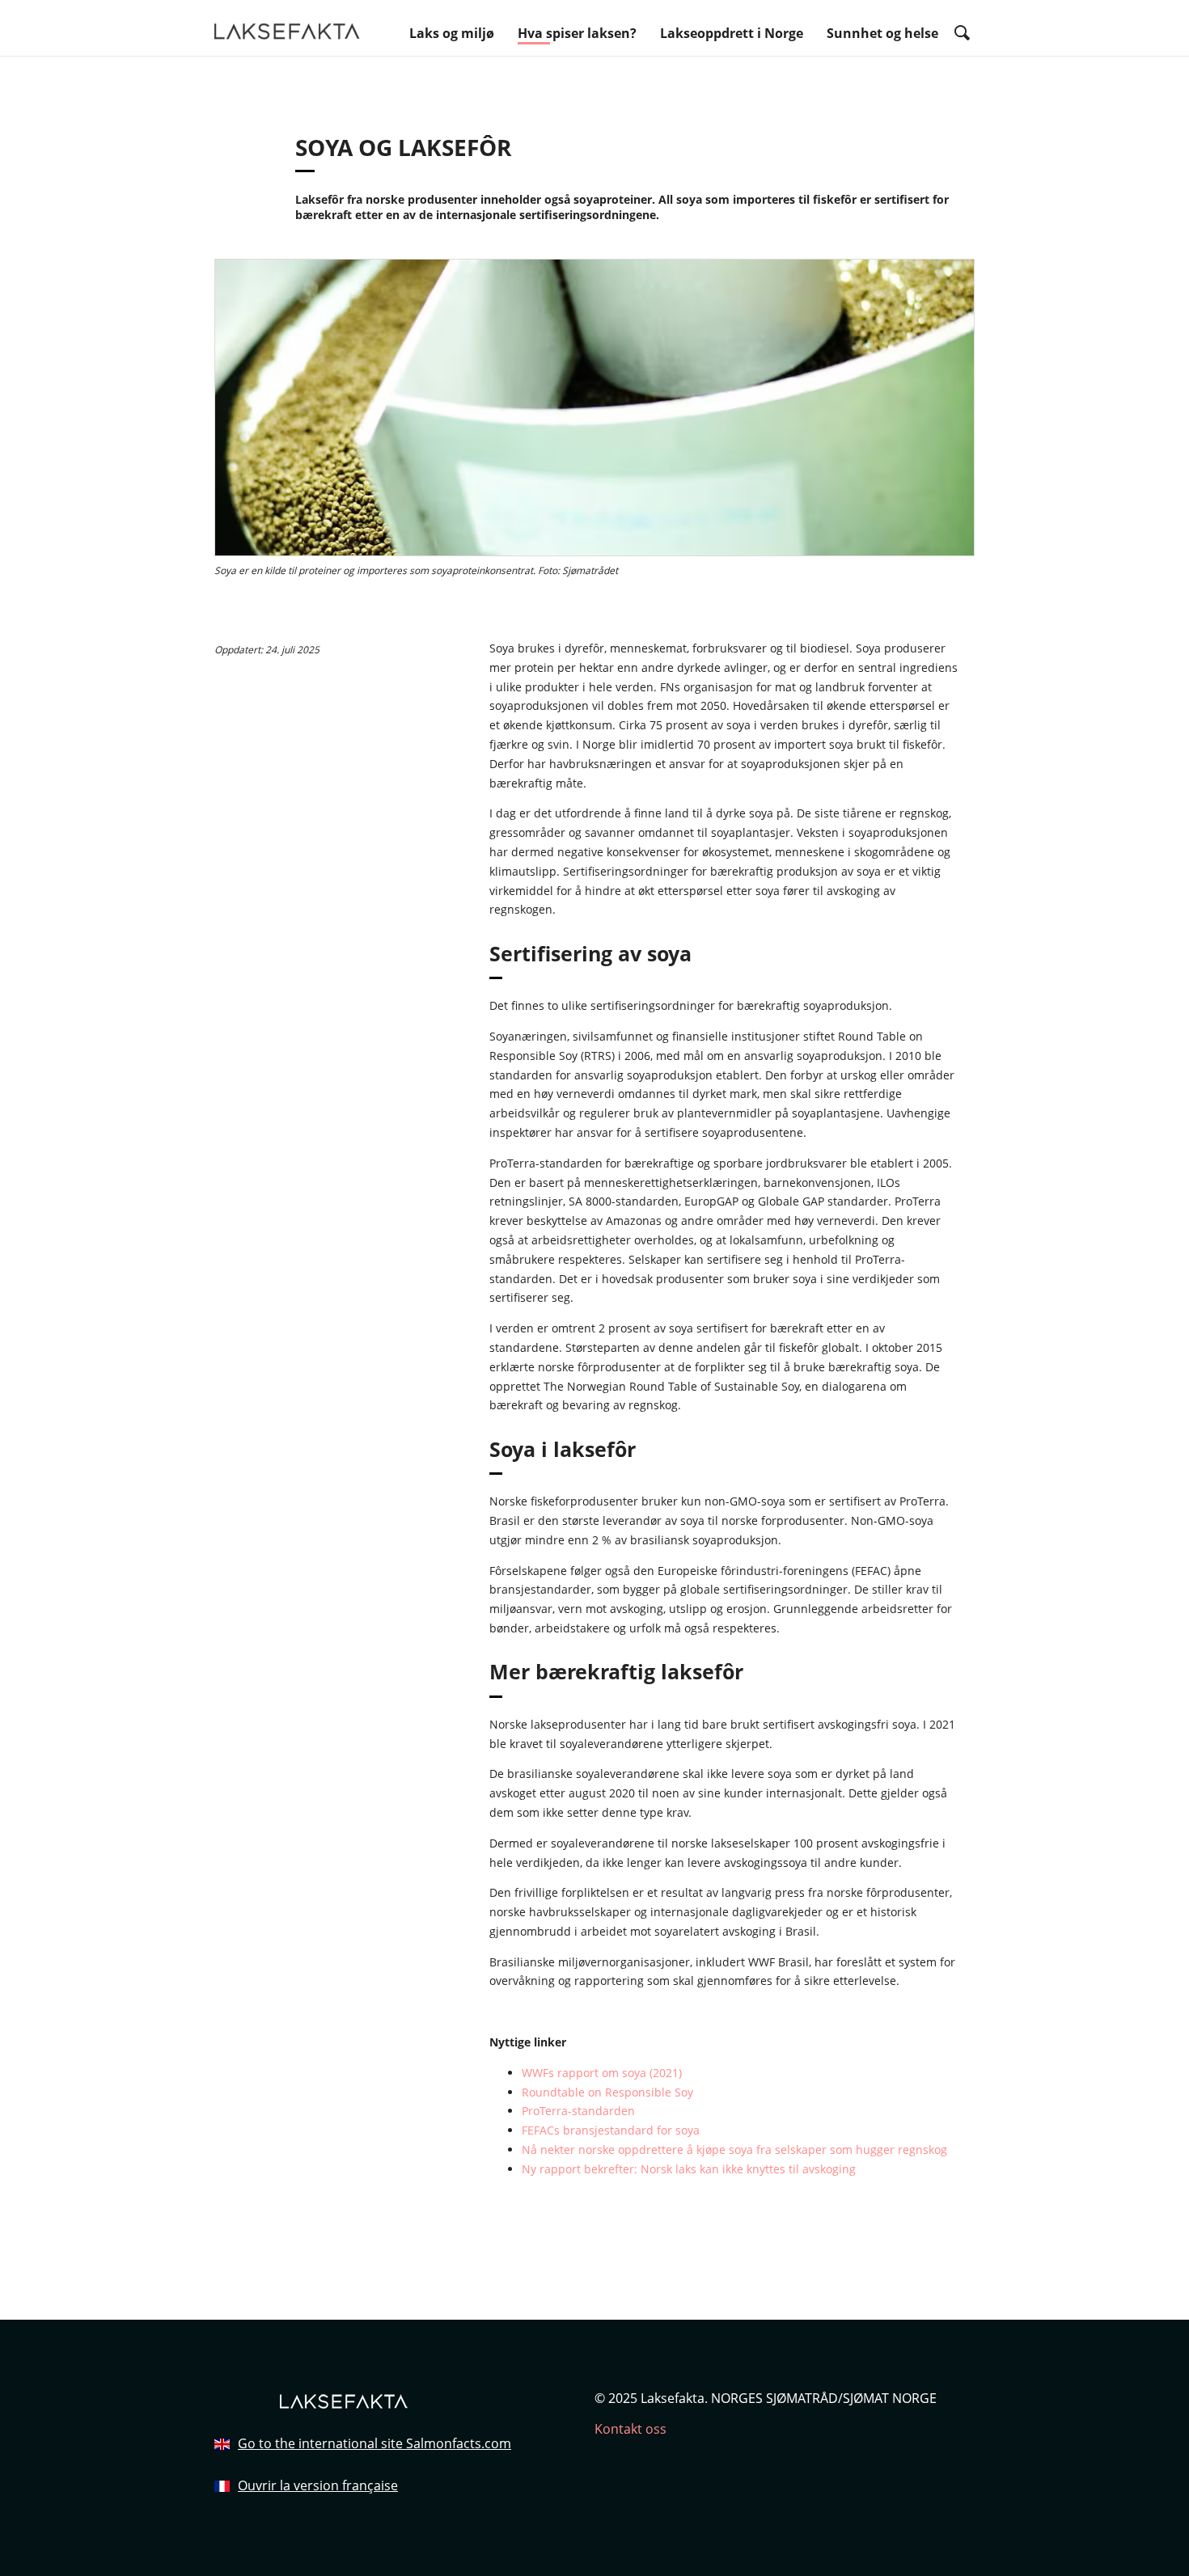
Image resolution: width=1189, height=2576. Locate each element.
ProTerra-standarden (578, 2111)
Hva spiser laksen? (577, 33)
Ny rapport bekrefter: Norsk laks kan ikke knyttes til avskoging (689, 2169)
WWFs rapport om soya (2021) (602, 2073)
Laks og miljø (452, 33)
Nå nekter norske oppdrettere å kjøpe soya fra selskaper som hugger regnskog (734, 2149)
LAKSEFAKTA (287, 29)
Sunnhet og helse (882, 33)
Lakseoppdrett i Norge (732, 33)
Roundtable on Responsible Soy (607, 2092)
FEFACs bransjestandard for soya (611, 2130)
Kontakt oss (630, 2429)
